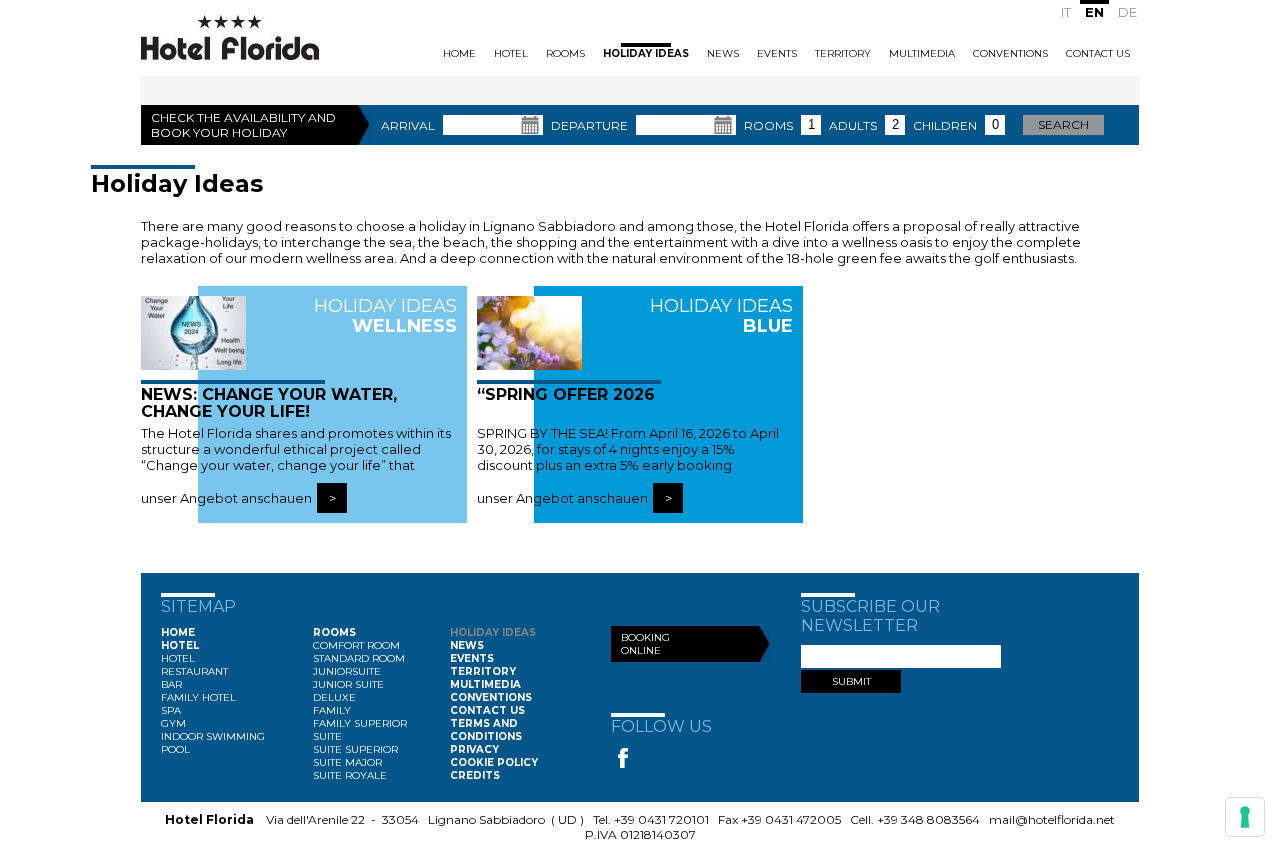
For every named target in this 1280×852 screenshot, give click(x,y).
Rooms (565, 53)
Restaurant (194, 671)
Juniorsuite (347, 671)
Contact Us (1098, 53)
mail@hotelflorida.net (1052, 819)
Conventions (1010, 53)
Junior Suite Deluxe (348, 691)
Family (332, 710)
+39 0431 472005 (791, 819)
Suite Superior (355, 749)
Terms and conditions (486, 730)
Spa (171, 710)
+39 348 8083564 (928, 819)
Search (1063, 124)
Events (777, 53)
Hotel (511, 53)
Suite (327, 736)
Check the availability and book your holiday (243, 125)
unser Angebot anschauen (226, 498)
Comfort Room (356, 645)
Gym (173, 723)
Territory (843, 53)
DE (1127, 12)
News (723, 53)
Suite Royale (350, 775)
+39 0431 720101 (661, 819)
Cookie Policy (494, 762)
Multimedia (922, 53)
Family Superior (360, 723)
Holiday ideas (646, 53)
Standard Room (359, 658)
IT (1066, 12)
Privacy (474, 749)
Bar (171, 684)
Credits (475, 775)
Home (459, 53)
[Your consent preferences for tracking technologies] (1245, 817)
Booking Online (645, 644)
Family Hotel (198, 697)
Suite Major (347, 762)
